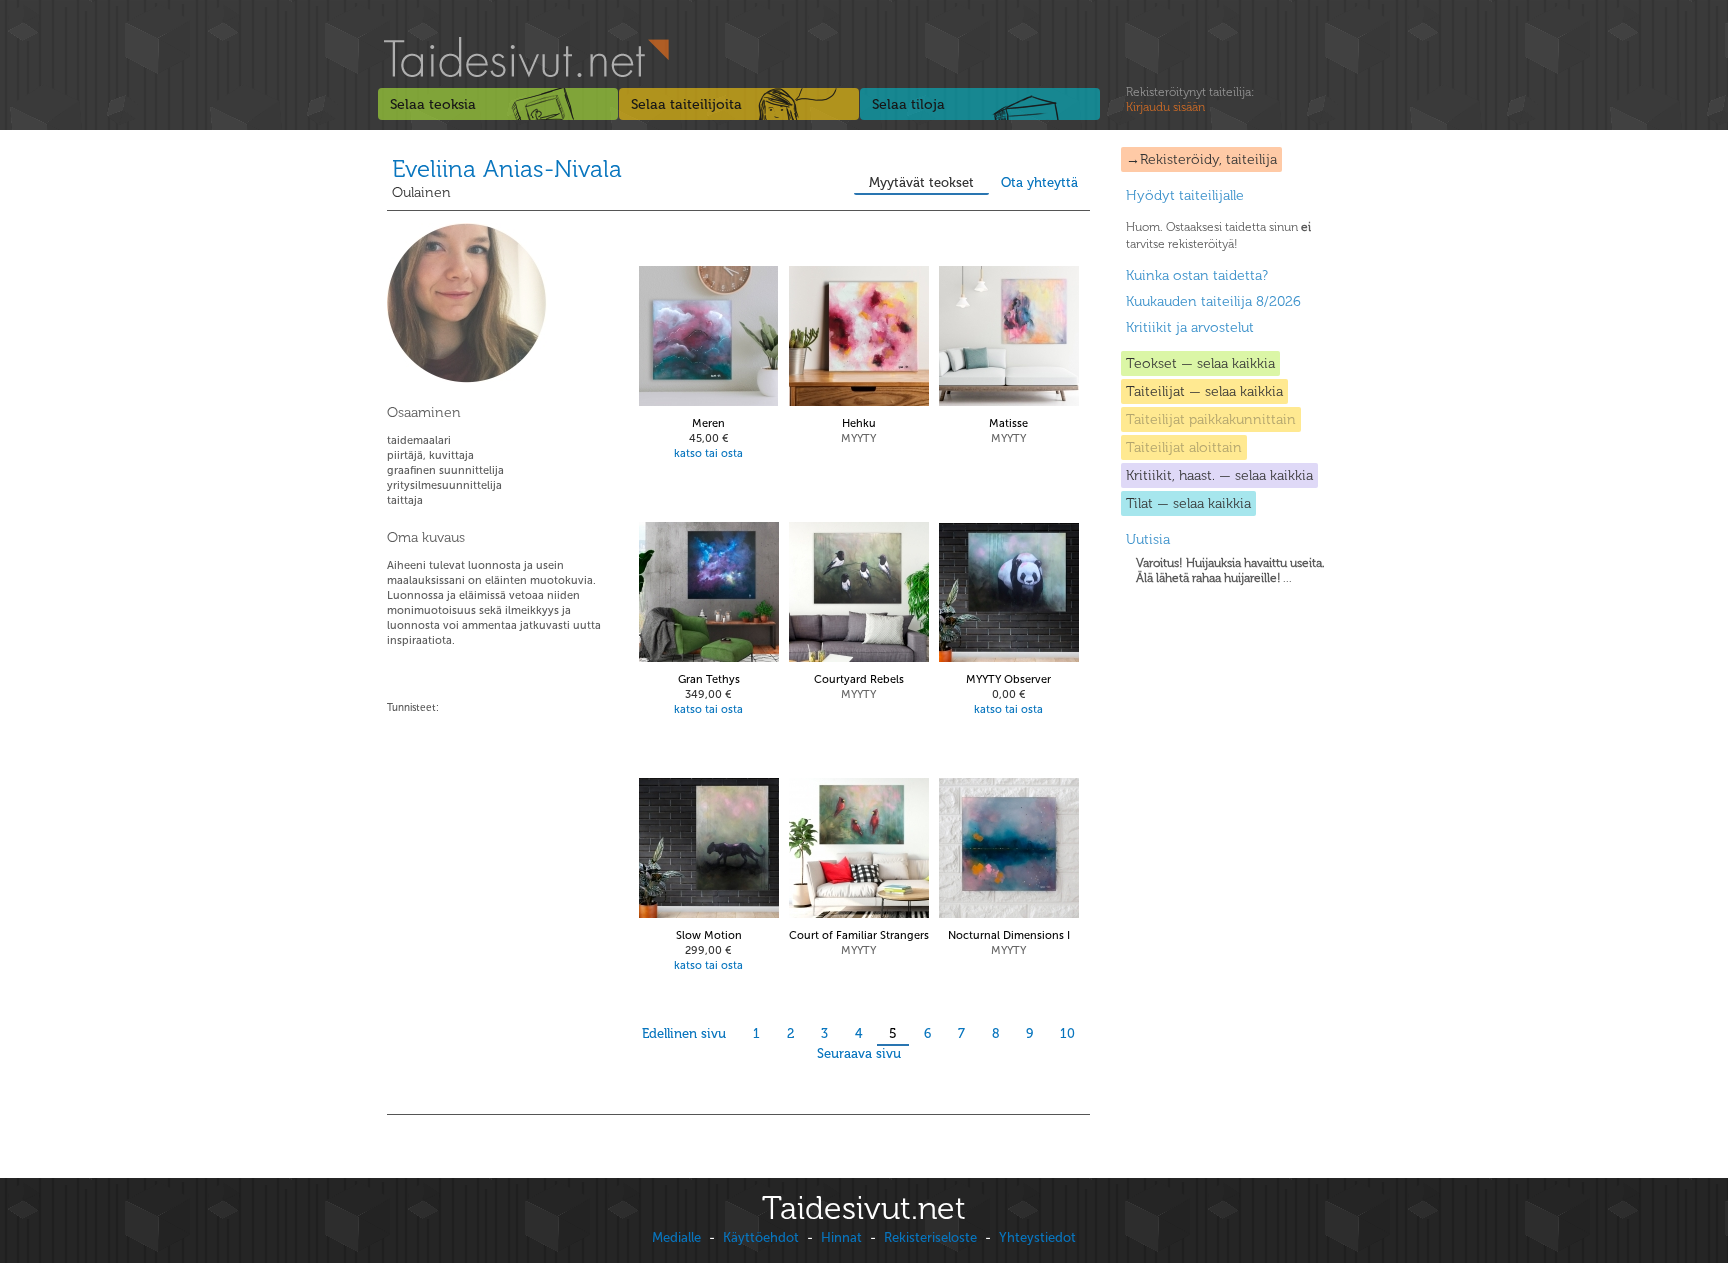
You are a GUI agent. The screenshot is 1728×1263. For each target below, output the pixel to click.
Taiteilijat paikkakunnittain (1211, 419)
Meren (708, 423)
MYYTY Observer (1008, 679)
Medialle (676, 1237)
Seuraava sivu (859, 1053)
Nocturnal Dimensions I (1009, 935)
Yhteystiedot (1037, 1237)
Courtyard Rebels (859, 679)
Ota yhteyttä (1039, 182)
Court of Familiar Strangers (859, 935)
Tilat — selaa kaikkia (1188, 503)
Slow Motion (709, 935)
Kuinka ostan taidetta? (1197, 275)
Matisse (1008, 423)
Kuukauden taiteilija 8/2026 (1213, 301)
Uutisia (1148, 539)
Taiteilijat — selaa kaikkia (1204, 391)
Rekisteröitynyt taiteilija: (1190, 99)
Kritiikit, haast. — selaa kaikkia (1219, 475)
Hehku (859, 423)
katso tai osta (708, 453)
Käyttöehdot (761, 1237)
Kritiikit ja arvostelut (1190, 327)
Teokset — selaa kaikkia (1200, 363)
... (1230, 570)
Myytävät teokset (921, 182)
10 (1067, 1033)
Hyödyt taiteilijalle (1185, 195)
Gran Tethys (709, 679)
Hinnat (841, 1237)
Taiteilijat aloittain (1184, 447)
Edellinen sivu (684, 1033)
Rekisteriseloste (930, 1237)
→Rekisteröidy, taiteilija (1201, 159)
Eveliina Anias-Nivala (507, 168)
